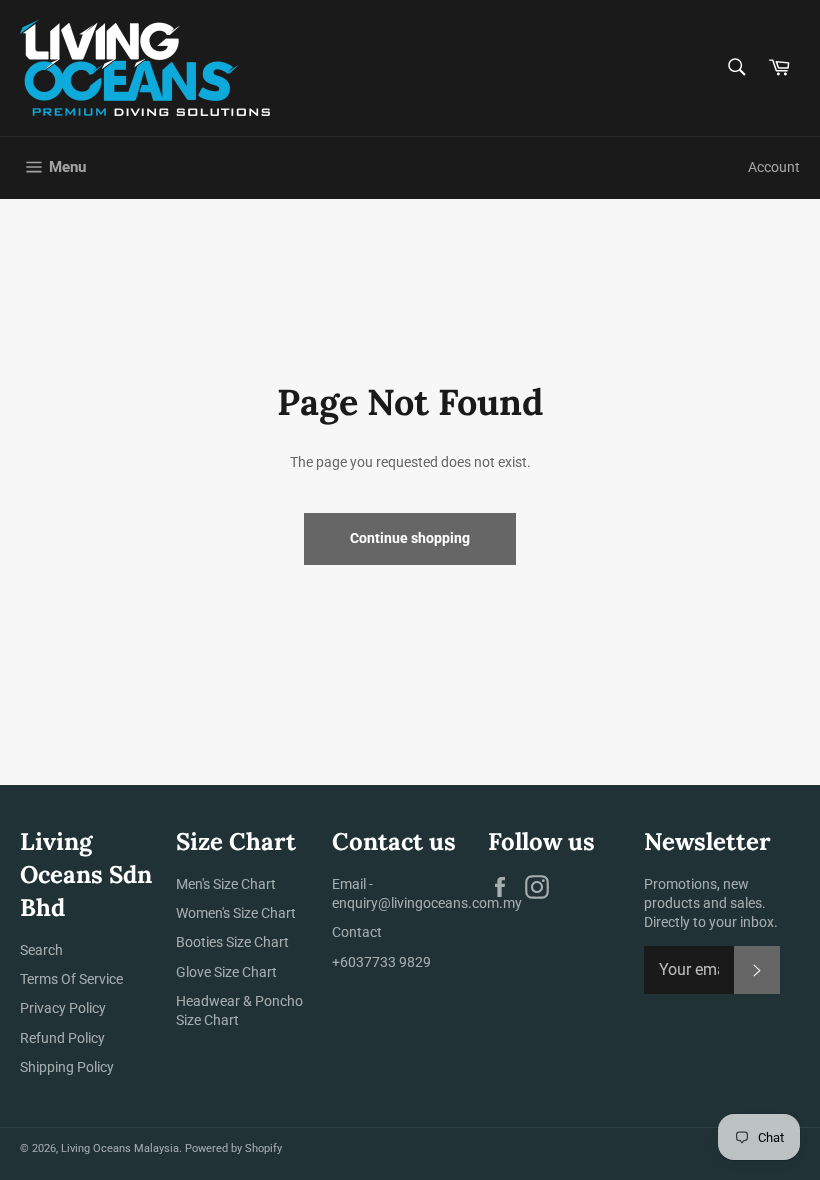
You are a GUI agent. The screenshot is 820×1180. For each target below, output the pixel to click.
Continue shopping (410, 538)
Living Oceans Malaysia (120, 1148)
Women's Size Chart (236, 913)
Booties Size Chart (232, 942)
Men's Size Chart (226, 884)
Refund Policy (62, 1038)
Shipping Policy (67, 1067)
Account (774, 167)
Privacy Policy (63, 1008)
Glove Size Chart (226, 972)
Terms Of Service (71, 979)
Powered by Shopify (233, 1148)
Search (41, 950)
